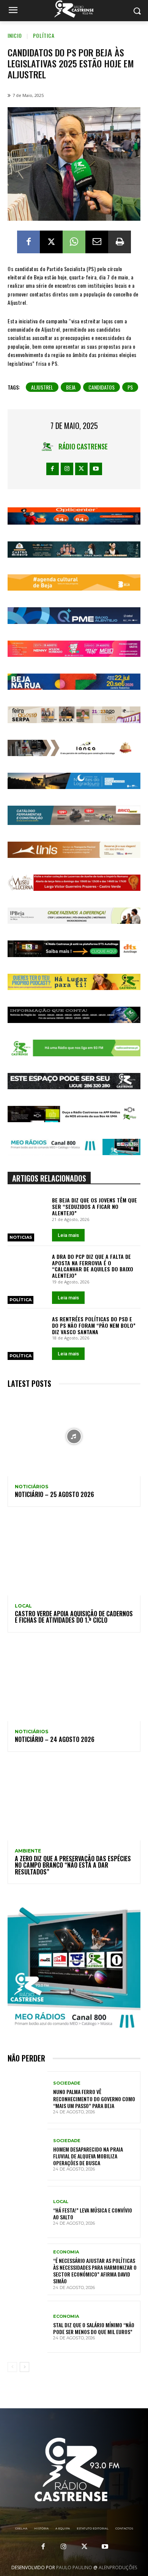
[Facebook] (28, 242)
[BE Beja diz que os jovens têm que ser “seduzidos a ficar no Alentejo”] (28, 1210)
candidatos (102, 387)
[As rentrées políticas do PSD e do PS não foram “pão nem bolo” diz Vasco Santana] (28, 1329)
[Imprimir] (120, 242)
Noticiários (31, 1487)
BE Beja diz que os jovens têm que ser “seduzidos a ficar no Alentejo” (94, 1206)
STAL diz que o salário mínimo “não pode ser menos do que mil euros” (94, 2328)
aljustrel (42, 387)
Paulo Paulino (74, 2567)
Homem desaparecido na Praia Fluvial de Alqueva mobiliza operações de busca (88, 2156)
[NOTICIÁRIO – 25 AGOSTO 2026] (74, 1436)
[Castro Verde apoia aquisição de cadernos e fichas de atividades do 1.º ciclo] (74, 1556)
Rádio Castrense (83, 446)
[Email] (97, 242)
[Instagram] (67, 469)
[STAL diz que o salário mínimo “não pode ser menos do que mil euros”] (28, 2327)
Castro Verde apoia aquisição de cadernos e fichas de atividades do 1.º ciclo (74, 1617)
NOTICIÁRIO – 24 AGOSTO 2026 (55, 1739)
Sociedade (67, 2083)
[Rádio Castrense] (74, 9)
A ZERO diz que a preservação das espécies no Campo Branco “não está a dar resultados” (73, 1865)
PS (130, 387)
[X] (51, 242)
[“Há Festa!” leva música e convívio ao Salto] (28, 2212)
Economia (66, 2252)
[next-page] (24, 2367)
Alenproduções (118, 2567)
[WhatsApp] (74, 242)
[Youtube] (96, 469)
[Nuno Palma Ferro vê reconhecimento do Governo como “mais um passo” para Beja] (28, 2097)
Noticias (21, 1237)
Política (44, 35)
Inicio (15, 35)
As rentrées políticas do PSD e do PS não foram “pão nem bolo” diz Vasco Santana (94, 1325)
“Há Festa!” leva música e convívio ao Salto (93, 2213)
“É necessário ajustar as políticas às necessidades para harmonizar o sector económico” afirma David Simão (95, 2271)
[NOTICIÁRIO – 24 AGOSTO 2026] (74, 1681)
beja (71, 387)
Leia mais (68, 1235)
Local (23, 1606)
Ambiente (28, 1851)
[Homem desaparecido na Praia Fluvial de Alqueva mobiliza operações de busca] (28, 2155)
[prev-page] (12, 2367)
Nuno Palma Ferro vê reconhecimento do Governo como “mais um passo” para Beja (94, 2098)
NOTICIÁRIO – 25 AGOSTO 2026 (54, 1494)
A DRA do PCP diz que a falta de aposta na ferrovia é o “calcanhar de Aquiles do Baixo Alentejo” (93, 1266)
